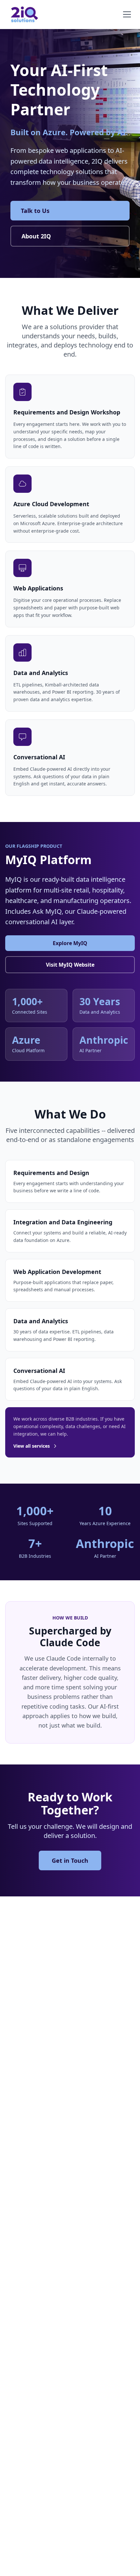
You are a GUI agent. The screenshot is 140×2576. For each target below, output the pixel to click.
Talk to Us (35, 211)
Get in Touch (70, 1860)
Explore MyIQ (70, 943)
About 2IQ (36, 236)
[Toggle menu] (127, 14)
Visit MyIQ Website (70, 965)
